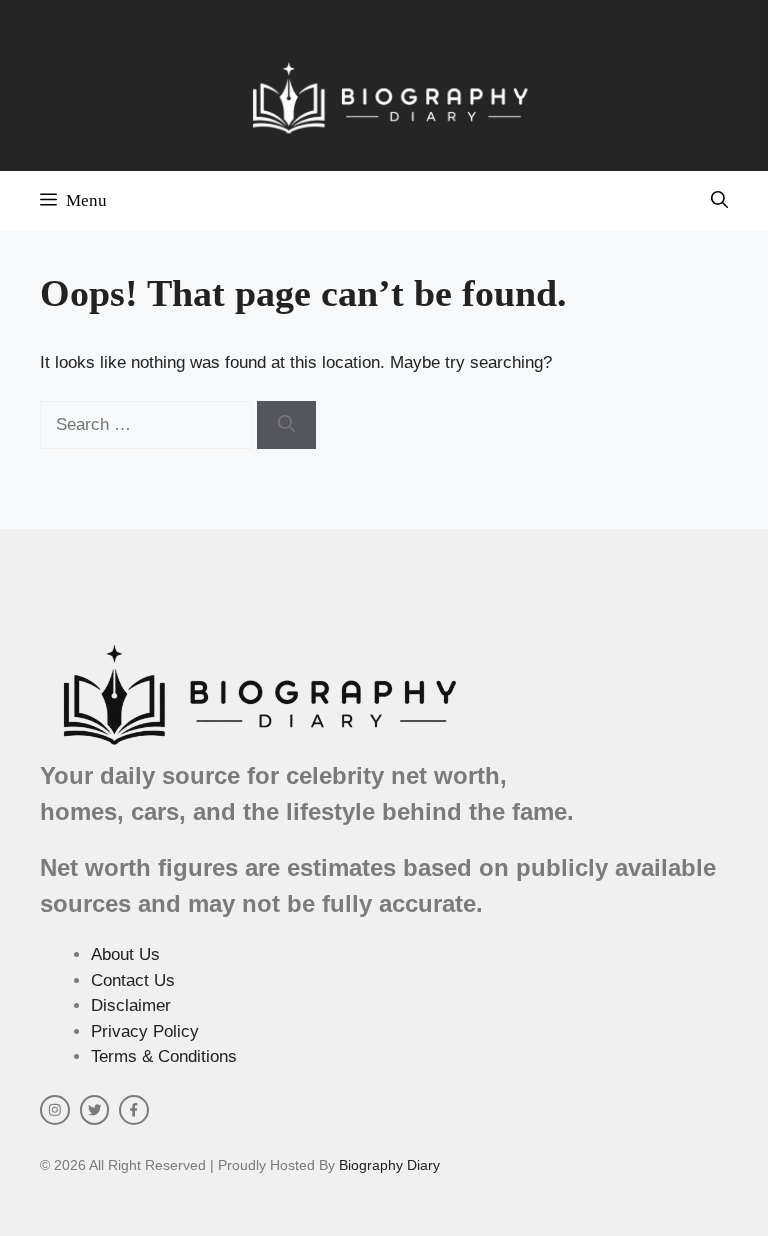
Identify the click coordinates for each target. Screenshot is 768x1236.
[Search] (286, 425)
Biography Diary (389, 1165)
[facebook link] (134, 1110)
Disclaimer (131, 1005)
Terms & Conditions (164, 1056)
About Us (125, 954)
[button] (719, 201)
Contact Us (133, 980)
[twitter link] (95, 1110)
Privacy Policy (145, 1031)
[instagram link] (55, 1110)
